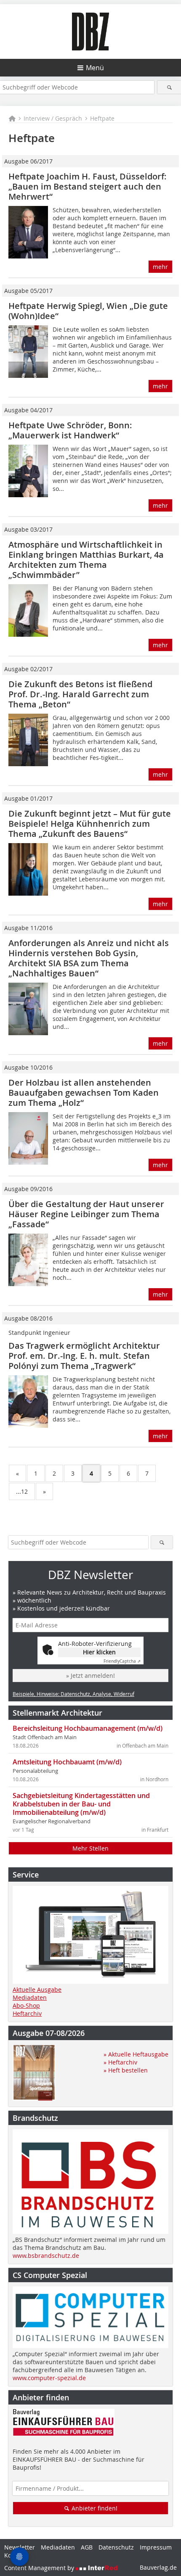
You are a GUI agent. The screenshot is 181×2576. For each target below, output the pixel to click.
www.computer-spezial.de (49, 2378)
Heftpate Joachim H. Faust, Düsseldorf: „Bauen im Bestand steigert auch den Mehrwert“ (88, 186)
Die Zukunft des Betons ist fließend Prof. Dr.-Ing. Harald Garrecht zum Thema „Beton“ (80, 694)
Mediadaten (30, 1997)
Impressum (156, 2547)
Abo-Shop (26, 2005)
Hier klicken (99, 1652)
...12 (22, 1491)
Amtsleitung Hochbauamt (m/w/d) (67, 1762)
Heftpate (102, 118)
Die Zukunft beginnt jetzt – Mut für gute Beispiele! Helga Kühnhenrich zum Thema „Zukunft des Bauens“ (90, 824)
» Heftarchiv (120, 2062)
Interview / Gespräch (53, 118)
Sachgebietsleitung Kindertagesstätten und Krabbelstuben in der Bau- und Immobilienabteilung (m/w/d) (81, 1804)
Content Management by (40, 2568)
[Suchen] (169, 87)
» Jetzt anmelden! (90, 1676)
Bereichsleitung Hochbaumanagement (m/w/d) (88, 1728)
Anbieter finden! (94, 2508)
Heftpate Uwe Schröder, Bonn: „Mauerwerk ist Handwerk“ (70, 430)
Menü (95, 68)
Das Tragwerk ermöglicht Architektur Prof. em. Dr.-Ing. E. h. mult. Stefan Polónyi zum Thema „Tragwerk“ (84, 1356)
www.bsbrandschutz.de (46, 2256)
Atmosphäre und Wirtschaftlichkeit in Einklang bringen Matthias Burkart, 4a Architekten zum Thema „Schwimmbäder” (86, 560)
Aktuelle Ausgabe (37, 1989)
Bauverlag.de (158, 2567)
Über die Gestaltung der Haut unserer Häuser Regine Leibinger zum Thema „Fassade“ (86, 1214)
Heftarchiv (27, 2013)
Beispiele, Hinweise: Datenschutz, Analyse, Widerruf (73, 1694)
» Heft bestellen (126, 2070)
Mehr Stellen (90, 1848)
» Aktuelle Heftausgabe (136, 2054)
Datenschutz (116, 2547)
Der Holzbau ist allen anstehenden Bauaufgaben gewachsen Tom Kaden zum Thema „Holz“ (84, 1093)
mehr (160, 267)
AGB (87, 2547)
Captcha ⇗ (122, 1661)
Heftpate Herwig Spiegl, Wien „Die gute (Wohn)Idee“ (88, 311)
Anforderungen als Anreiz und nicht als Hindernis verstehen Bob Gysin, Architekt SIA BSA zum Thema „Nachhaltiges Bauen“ (89, 958)
